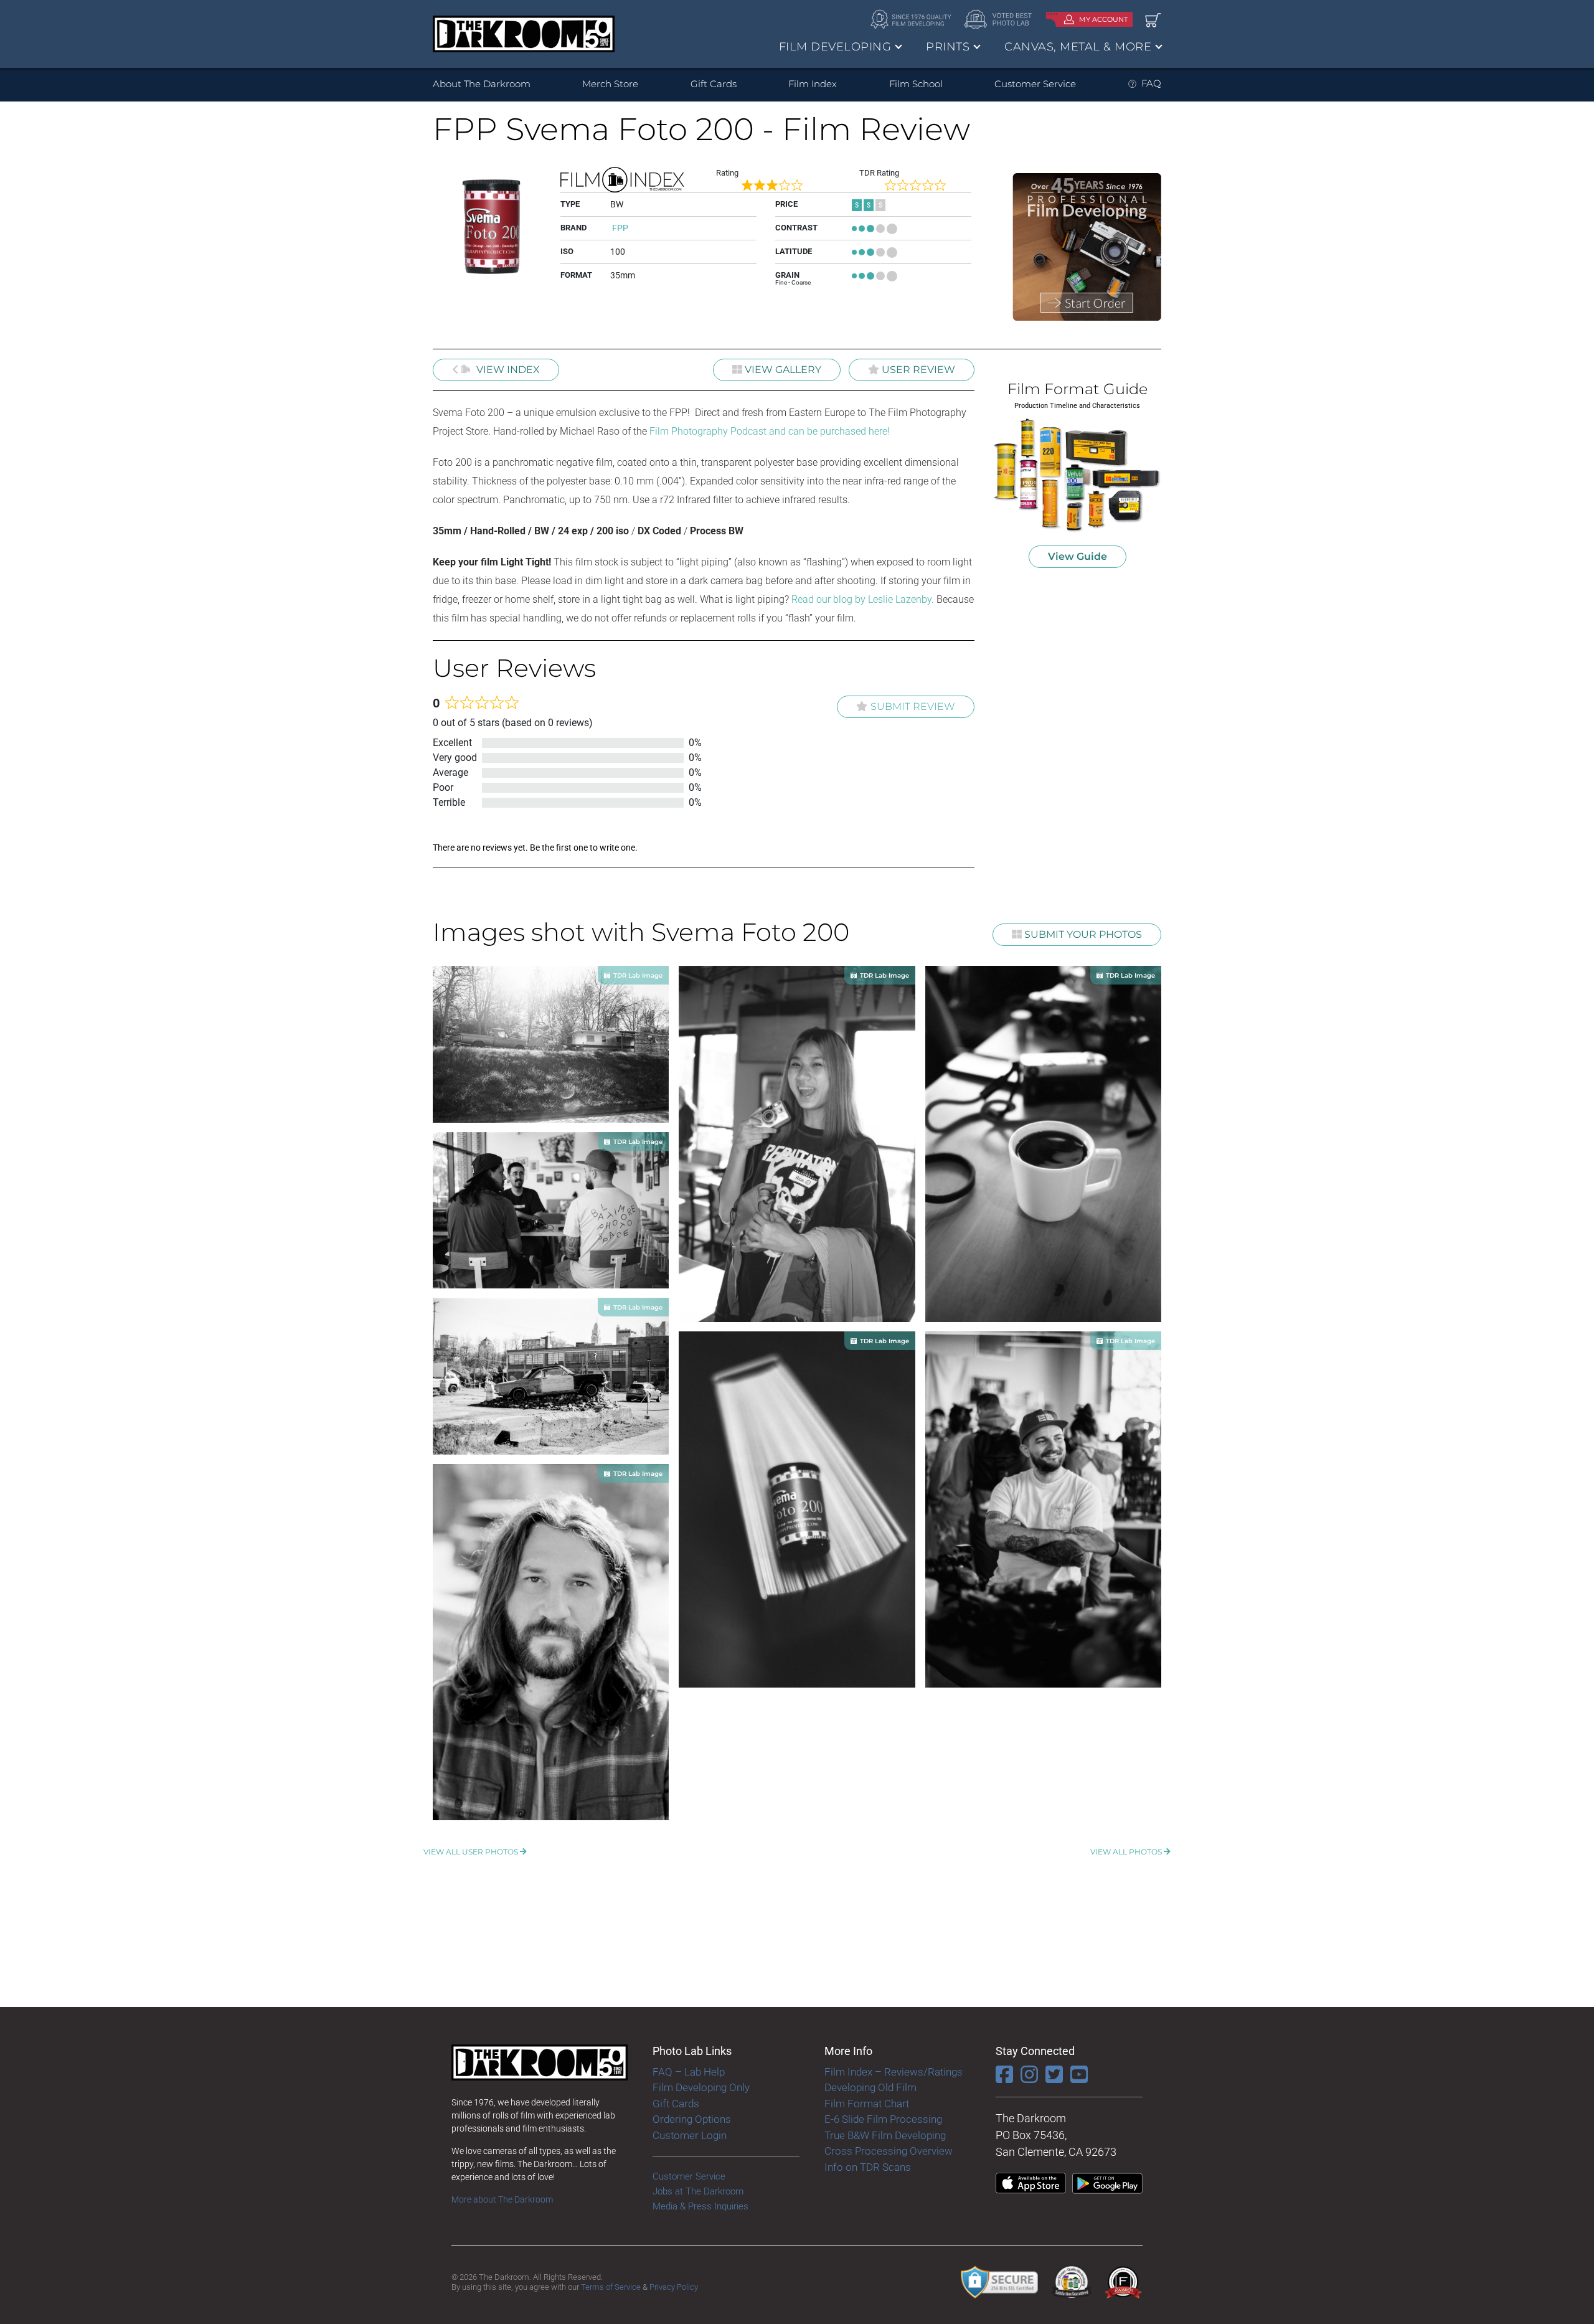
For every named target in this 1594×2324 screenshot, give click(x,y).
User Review (917, 370)
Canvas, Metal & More (1078, 47)
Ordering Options (692, 2119)
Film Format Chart (867, 2104)
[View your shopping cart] (1153, 20)
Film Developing (835, 47)
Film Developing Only (701, 2087)
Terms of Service (611, 2287)
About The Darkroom (482, 84)
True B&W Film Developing (885, 2135)
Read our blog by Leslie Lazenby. (863, 599)
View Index (507, 370)
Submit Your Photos (1082, 934)
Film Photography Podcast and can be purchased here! (770, 431)
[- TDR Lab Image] (551, 1043)
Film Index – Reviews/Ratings (894, 2072)
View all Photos (1127, 1852)
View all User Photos (472, 1852)
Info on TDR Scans (868, 2167)
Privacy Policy (674, 2287)
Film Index (813, 84)
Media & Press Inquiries (700, 2206)
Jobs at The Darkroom (698, 2191)
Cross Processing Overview (889, 2151)
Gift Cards (714, 84)
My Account (1103, 19)
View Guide (1078, 556)
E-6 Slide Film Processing (883, 2119)
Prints (948, 47)
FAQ (1151, 83)
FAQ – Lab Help (689, 2072)
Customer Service (1035, 84)
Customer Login (690, 2135)
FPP (620, 228)
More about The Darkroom (502, 2199)
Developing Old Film (870, 2087)
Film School (916, 84)
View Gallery (782, 370)
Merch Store (610, 84)
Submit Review (913, 706)
